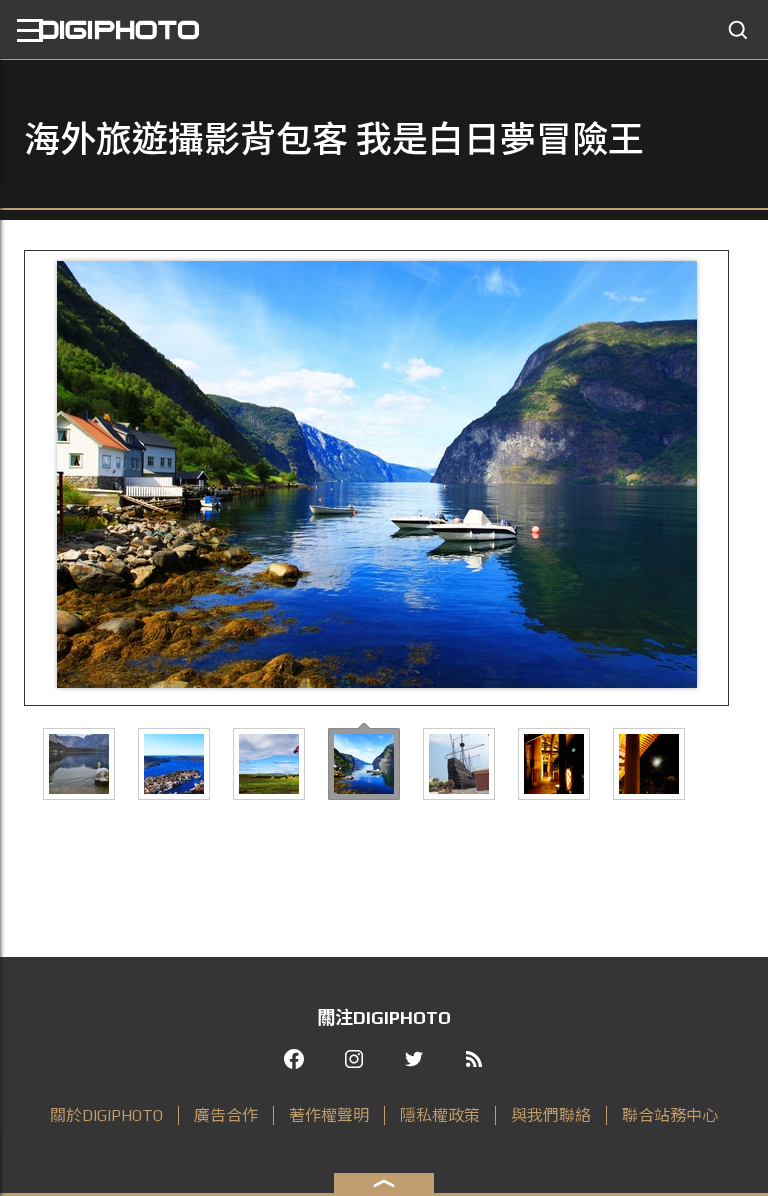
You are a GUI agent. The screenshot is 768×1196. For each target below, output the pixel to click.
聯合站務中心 (670, 1115)
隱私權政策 (440, 1115)
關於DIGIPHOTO (106, 1115)
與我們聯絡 (551, 1115)
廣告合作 (226, 1115)
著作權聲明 (329, 1115)
